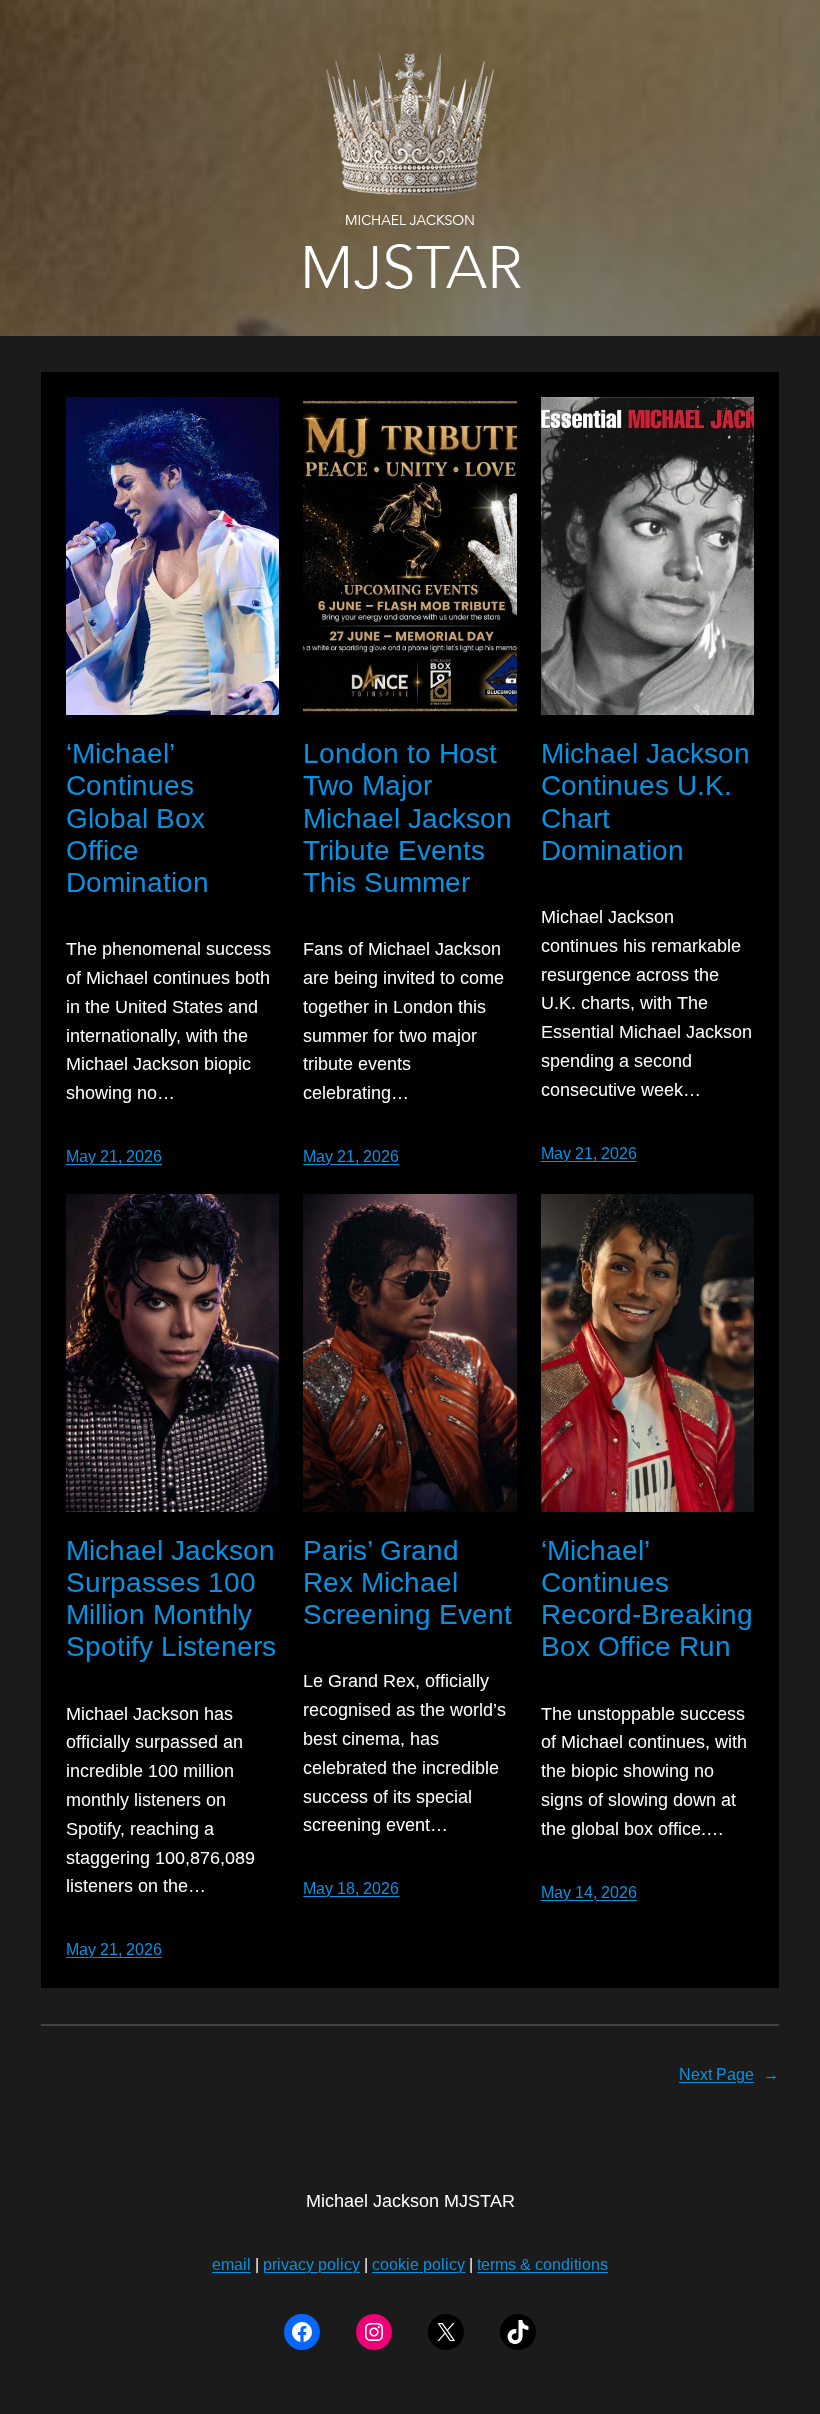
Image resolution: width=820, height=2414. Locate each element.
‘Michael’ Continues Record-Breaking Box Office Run (647, 1599)
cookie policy (418, 2264)
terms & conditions (542, 2264)
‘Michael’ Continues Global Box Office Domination (137, 818)
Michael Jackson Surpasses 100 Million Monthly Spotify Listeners (171, 1599)
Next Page (729, 2074)
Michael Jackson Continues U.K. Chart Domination (645, 802)
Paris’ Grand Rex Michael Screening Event (407, 1582)
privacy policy (311, 2264)
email (231, 2264)
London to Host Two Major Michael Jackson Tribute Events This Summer (407, 818)
